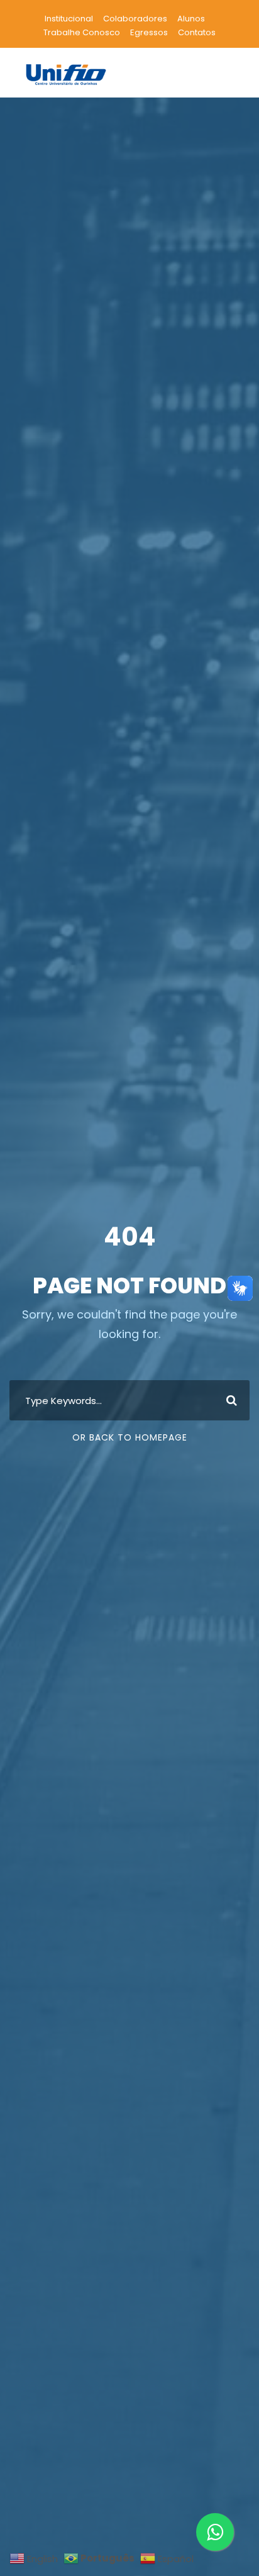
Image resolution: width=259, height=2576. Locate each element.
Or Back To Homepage (130, 1437)
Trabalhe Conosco (82, 32)
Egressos (149, 32)
